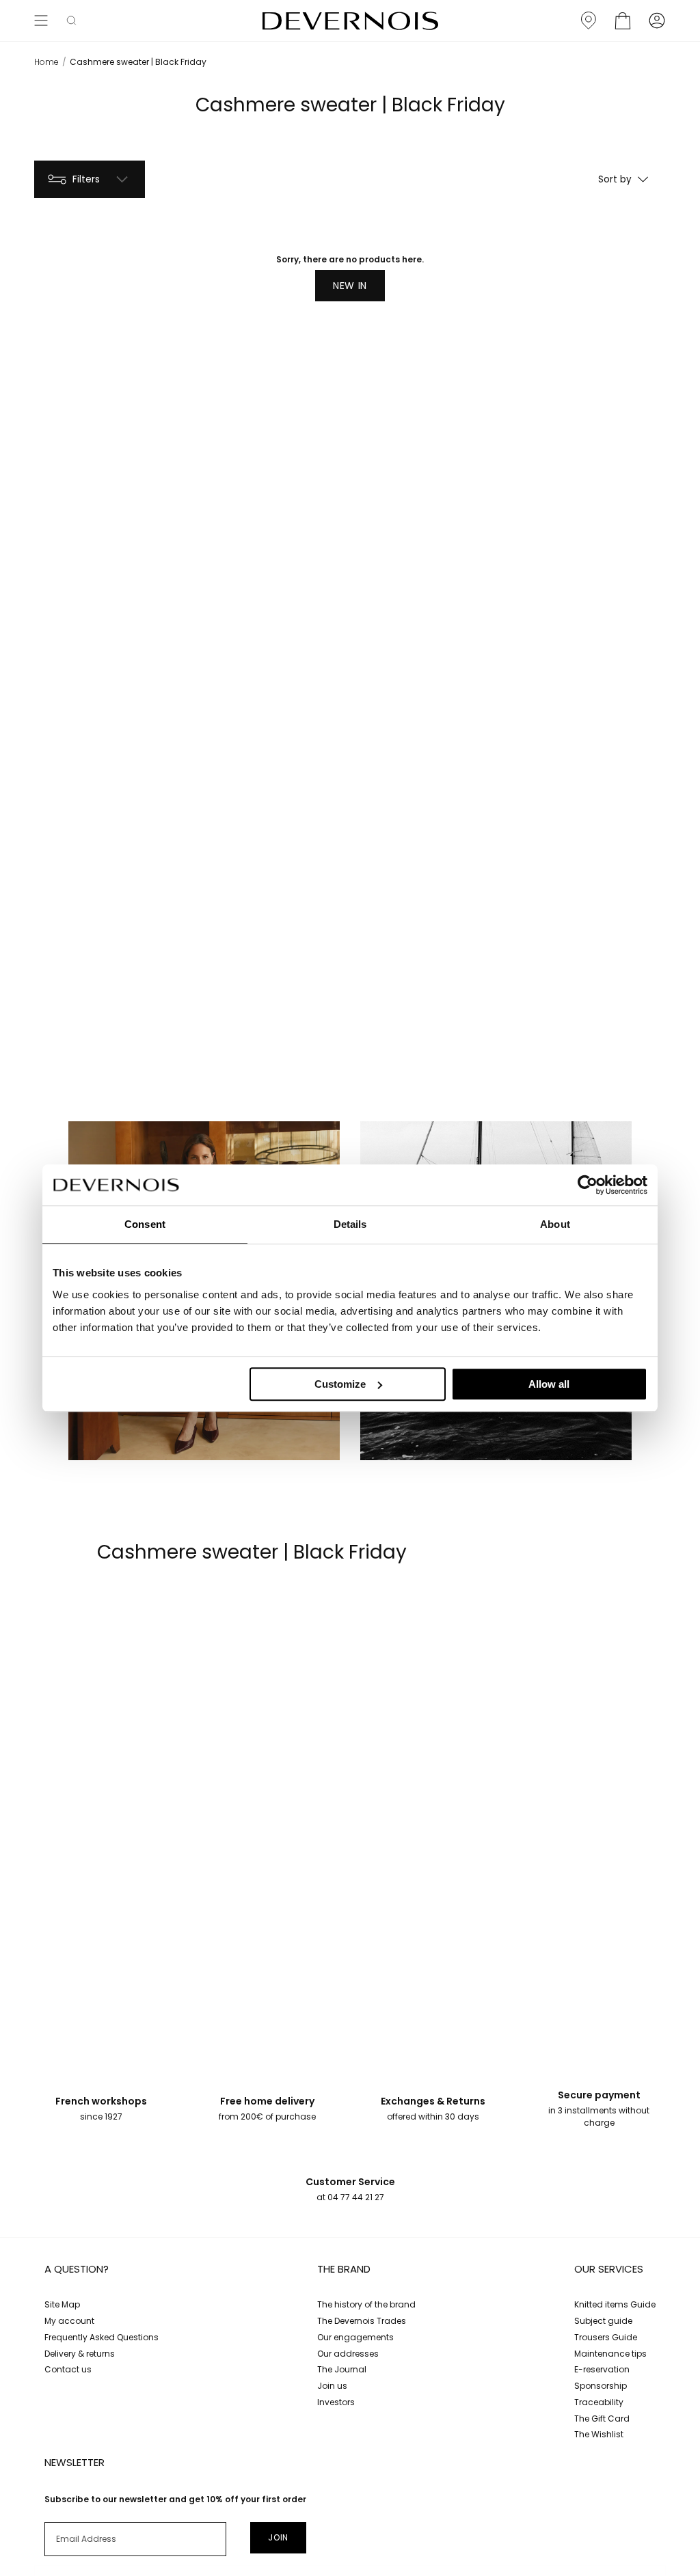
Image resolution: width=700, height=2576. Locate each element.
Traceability (599, 2402)
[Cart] (623, 20)
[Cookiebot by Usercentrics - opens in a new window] (588, 1185)
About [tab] (555, 1224)
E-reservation (602, 2369)
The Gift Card (602, 2419)
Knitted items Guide (615, 2304)
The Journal (342, 2369)
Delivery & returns (80, 2354)
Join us (332, 2386)
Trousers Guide (606, 2337)
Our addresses (348, 2354)
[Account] (657, 20)
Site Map (62, 2304)
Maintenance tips (610, 2354)
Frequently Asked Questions (102, 2337)
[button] (71, 20)
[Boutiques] (589, 20)
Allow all (549, 1384)
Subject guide (603, 2321)
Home (46, 62)
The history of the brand (366, 2304)
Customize (340, 1384)
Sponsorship (601, 2386)
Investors (336, 2402)
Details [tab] (350, 1224)
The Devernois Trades (362, 2321)
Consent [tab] (145, 1224)
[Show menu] (41, 20)
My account (69, 2321)
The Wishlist (599, 2434)
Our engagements (355, 2337)
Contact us (68, 2369)
